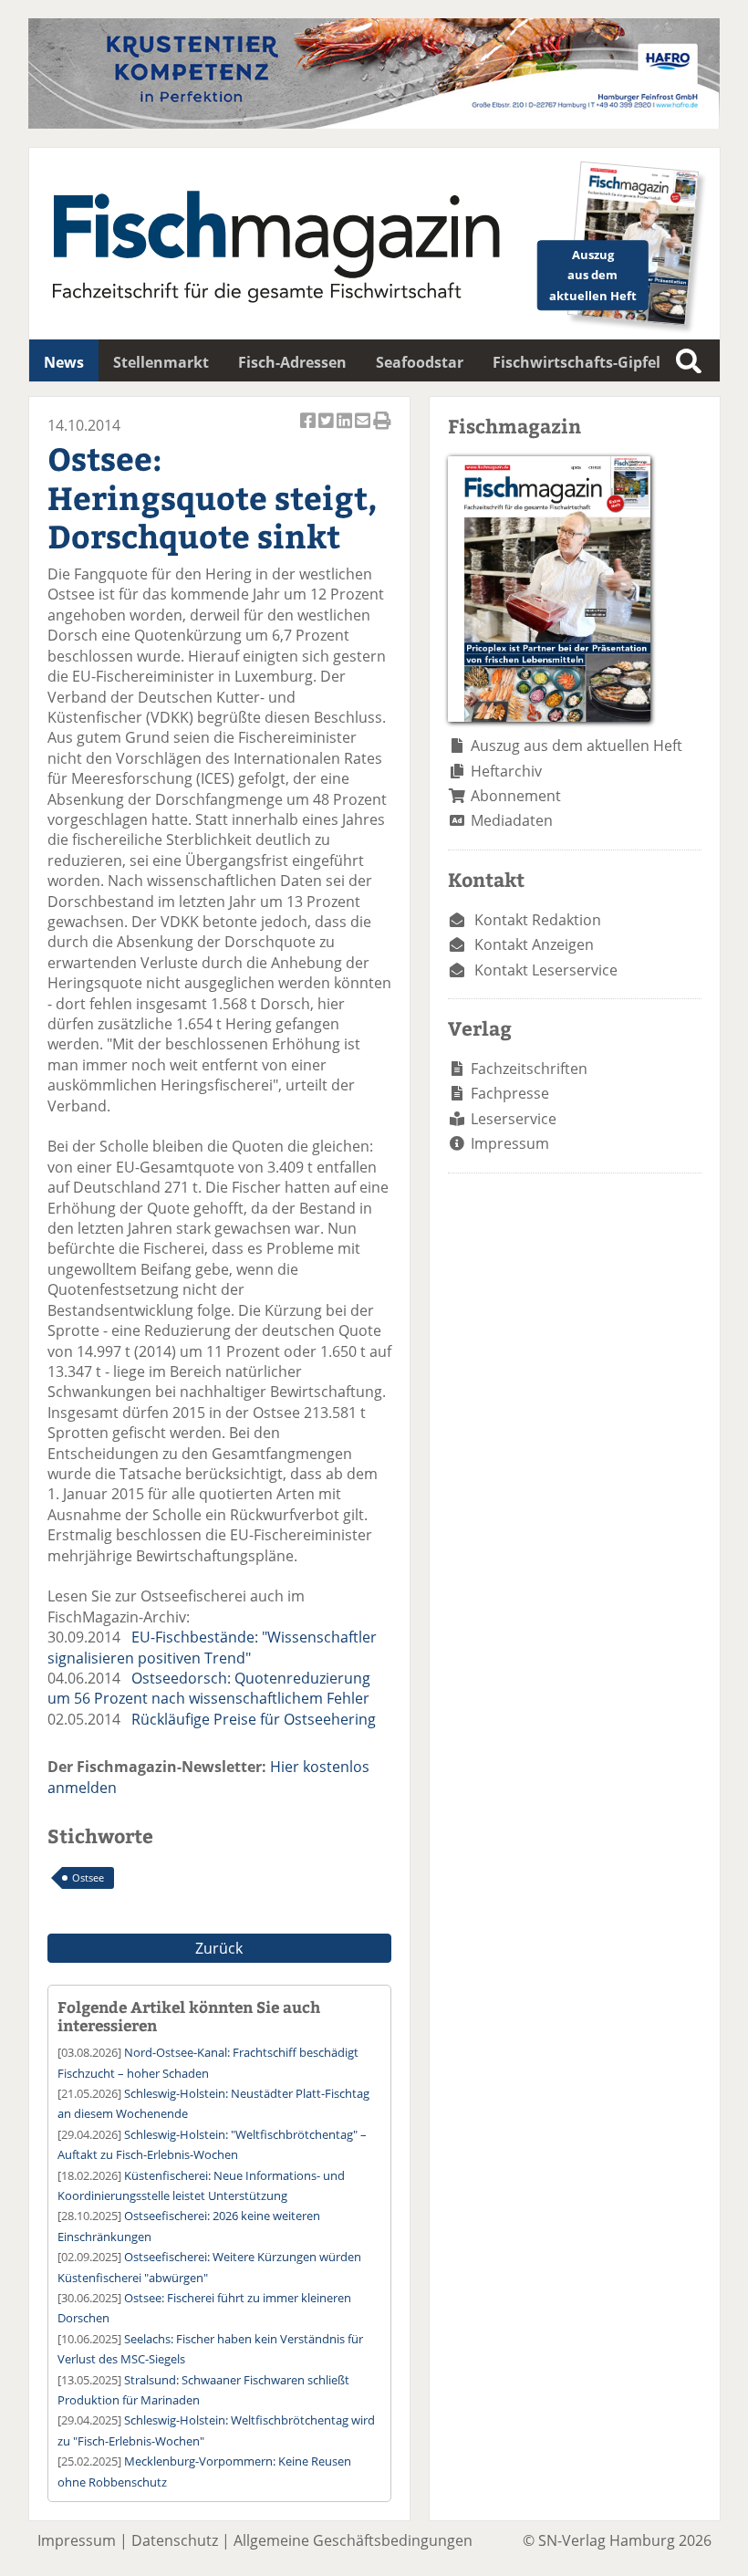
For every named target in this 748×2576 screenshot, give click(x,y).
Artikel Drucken (382, 430)
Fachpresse (510, 1093)
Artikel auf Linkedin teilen (346, 430)
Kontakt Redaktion (538, 920)
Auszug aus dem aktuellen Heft (577, 746)
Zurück (219, 1948)
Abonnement (516, 796)
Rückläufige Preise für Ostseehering (254, 1719)
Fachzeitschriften (529, 1069)
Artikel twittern (327, 430)
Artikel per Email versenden (364, 430)
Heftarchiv (506, 771)
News (64, 362)
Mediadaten (512, 820)
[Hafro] (374, 123)
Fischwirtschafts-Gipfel (577, 362)
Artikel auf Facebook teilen (309, 430)
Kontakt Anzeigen (534, 944)
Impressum (510, 1143)
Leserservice (514, 1119)
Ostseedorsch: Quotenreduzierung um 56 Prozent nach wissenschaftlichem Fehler (209, 1688)
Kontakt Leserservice (546, 970)
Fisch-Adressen (292, 362)
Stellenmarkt (161, 362)
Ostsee (88, 1877)
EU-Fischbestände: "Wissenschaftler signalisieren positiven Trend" (212, 1647)
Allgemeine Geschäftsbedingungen (353, 2540)
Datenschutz (175, 2540)
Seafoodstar (420, 362)
